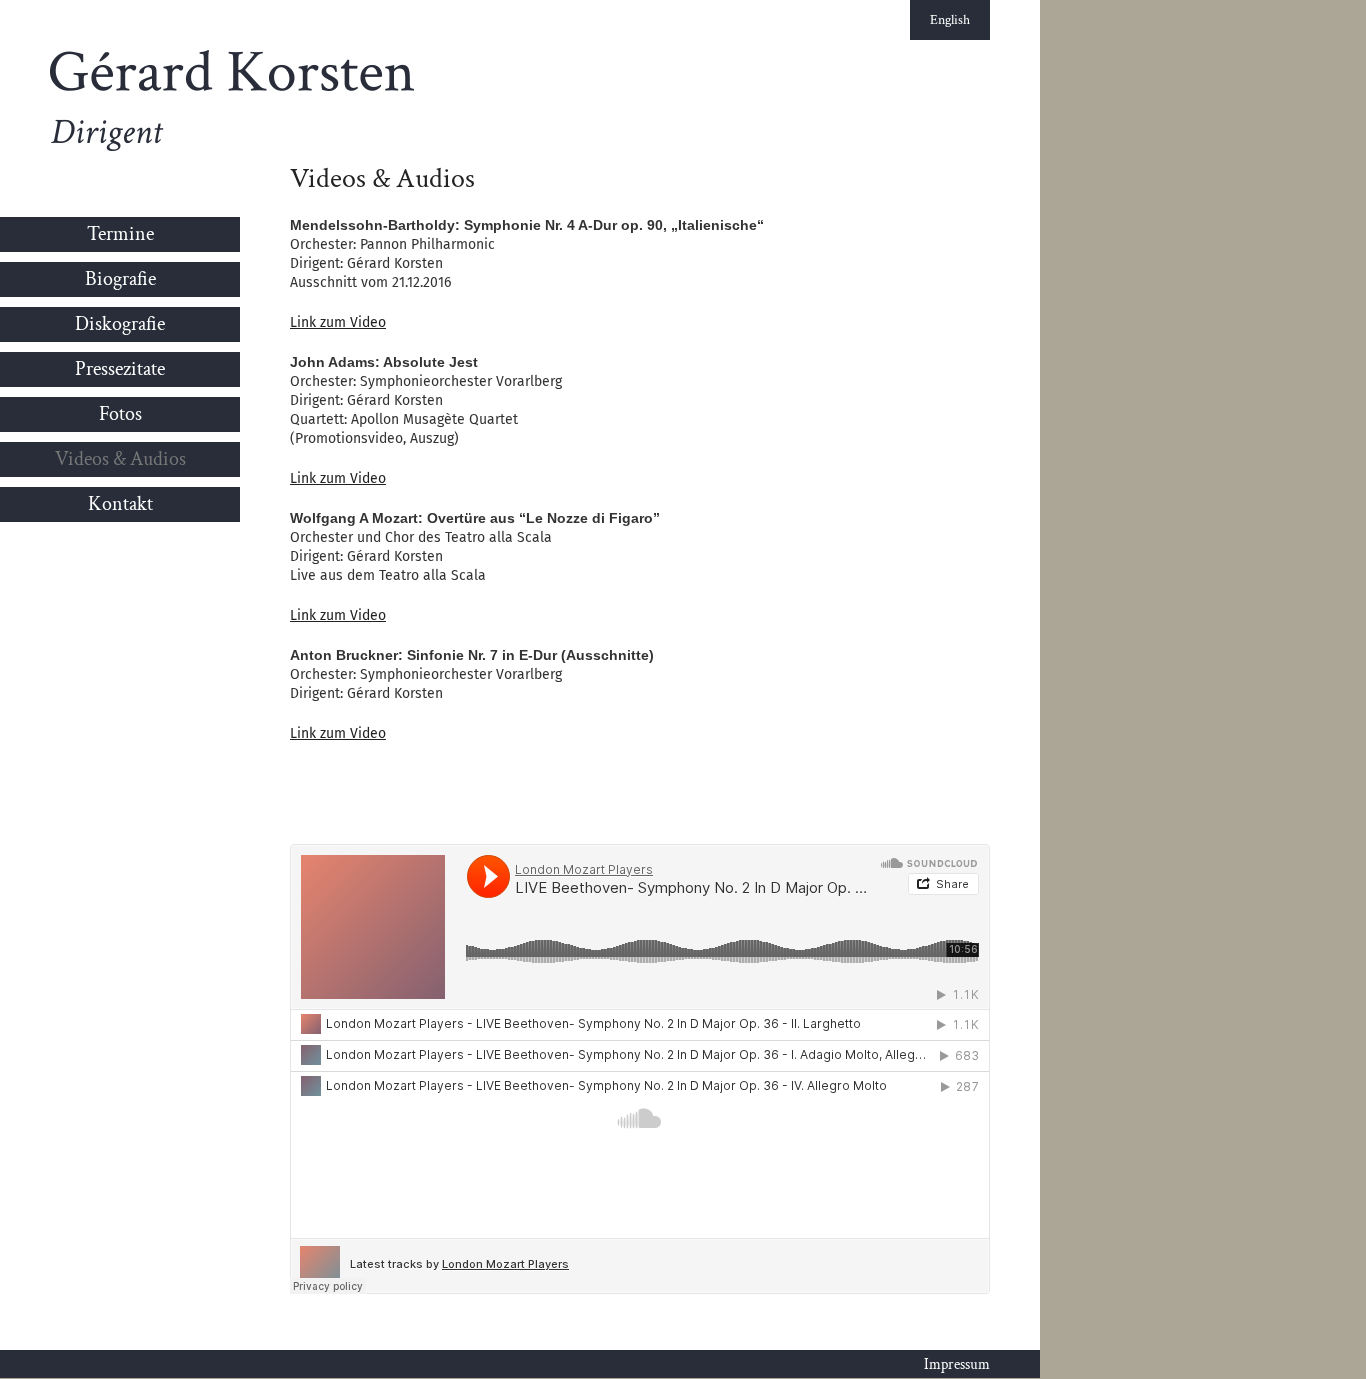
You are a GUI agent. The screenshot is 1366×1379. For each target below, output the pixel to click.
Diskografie (120, 324)
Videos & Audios (120, 459)
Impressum (957, 1364)
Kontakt (120, 504)
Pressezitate (120, 369)
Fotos (120, 414)
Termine (120, 234)
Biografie (120, 279)
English (950, 20)
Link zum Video (338, 322)
